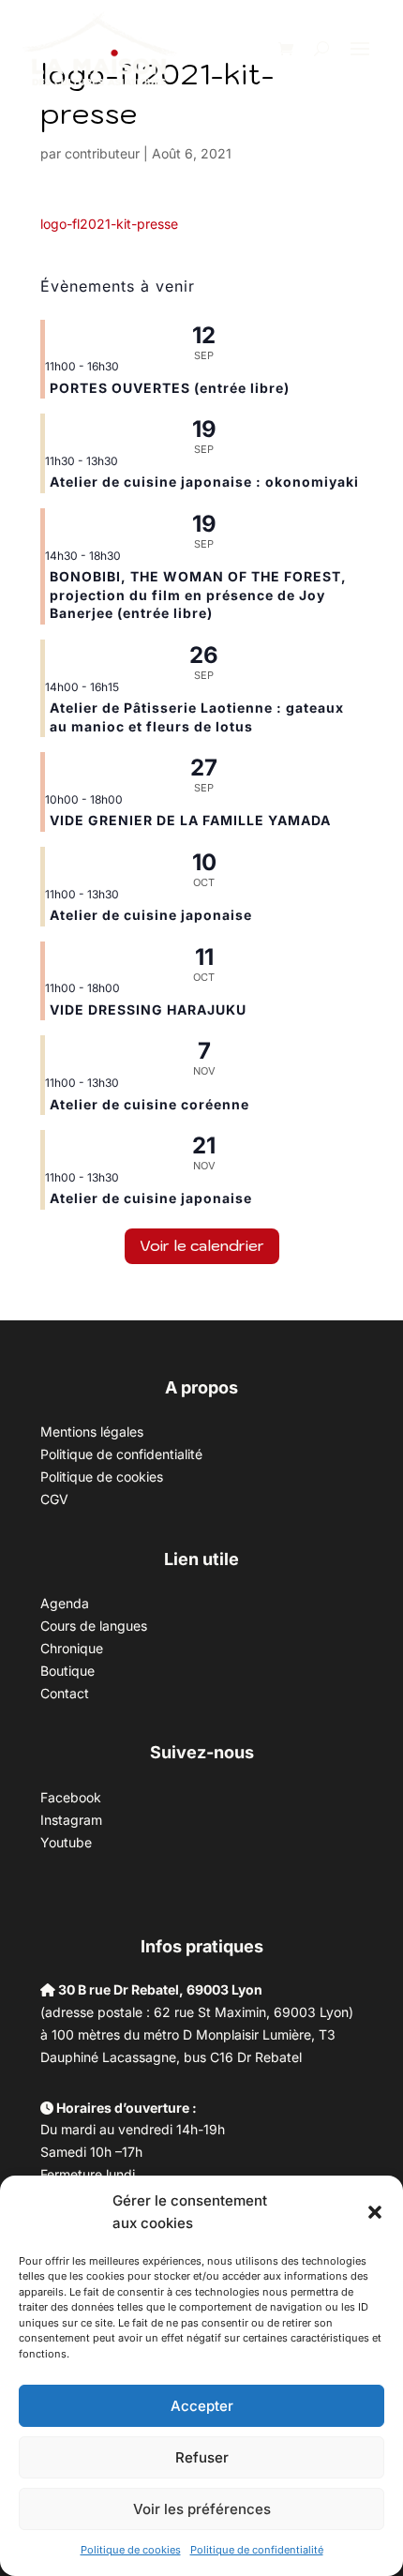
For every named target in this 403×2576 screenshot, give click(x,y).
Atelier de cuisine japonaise (153, 915)
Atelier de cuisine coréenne (149, 1104)
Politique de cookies (131, 2550)
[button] (375, 2212)
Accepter (202, 2406)
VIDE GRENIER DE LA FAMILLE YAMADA (190, 820)
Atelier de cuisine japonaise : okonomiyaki (204, 482)
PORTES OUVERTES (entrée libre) (170, 388)
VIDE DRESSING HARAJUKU (148, 1009)
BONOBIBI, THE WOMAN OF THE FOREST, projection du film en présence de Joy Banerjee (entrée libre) (198, 595)
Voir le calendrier (202, 1245)
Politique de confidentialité (257, 2550)
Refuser (202, 2457)
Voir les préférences (202, 2509)
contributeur (102, 153)
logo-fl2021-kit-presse (109, 224)
